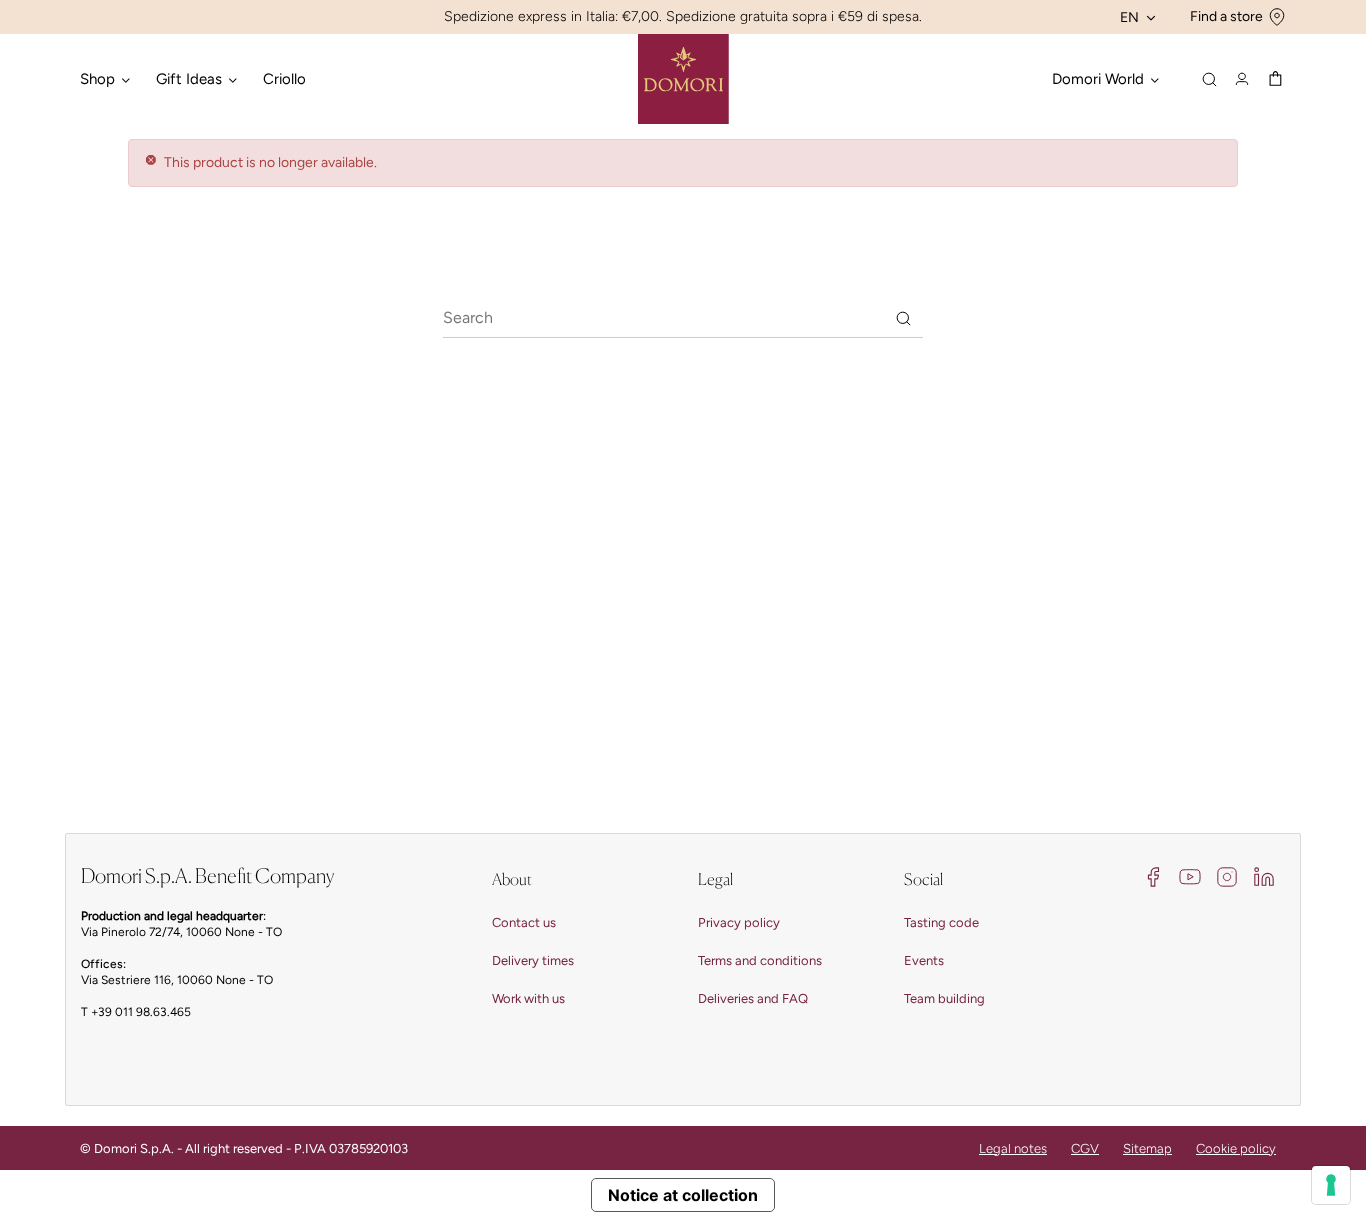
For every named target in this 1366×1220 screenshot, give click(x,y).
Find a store (1226, 16)
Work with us (528, 998)
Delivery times (533, 960)
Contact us (524, 922)
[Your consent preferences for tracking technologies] (1331, 1185)
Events (924, 960)
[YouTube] (1190, 875)
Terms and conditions (760, 960)
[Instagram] (1227, 875)
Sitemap (1147, 1148)
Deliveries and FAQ (753, 998)
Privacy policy (739, 922)
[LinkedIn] (1264, 875)
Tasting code (941, 922)
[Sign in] (1242, 79)
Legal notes (1013, 1148)
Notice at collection (683, 1195)
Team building (944, 998)
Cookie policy (1236, 1148)
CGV (1085, 1148)
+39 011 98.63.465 (141, 1012)
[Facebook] (1153, 875)
